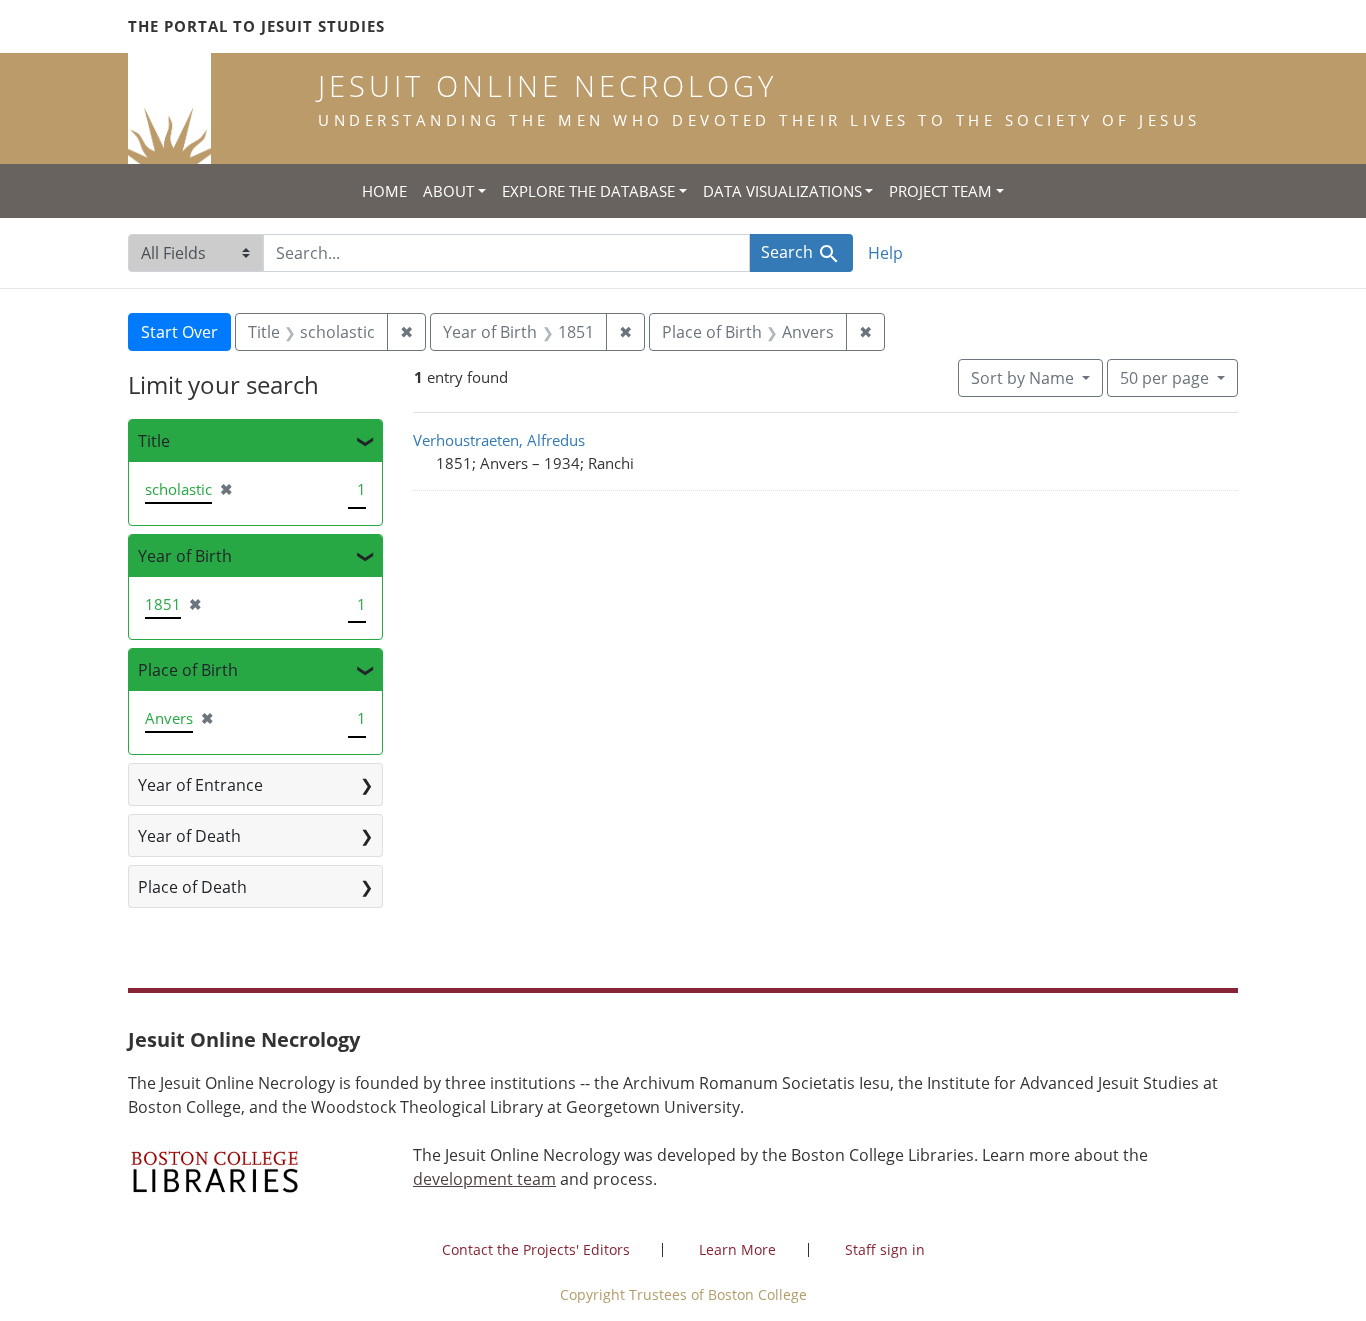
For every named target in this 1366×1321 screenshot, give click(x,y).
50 (1164, 377)
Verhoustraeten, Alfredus (499, 440)
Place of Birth (188, 670)
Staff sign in (885, 1249)
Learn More (737, 1249)
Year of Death (189, 836)
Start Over (179, 332)
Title (154, 441)
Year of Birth (185, 556)
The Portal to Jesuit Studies (256, 26)
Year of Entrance (200, 785)
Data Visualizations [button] (782, 191)
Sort (1022, 378)
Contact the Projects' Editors (536, 1249)
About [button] (448, 191)
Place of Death (192, 887)
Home (384, 191)
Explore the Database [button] (588, 191)
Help (885, 253)
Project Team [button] (940, 191)
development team (484, 1179)
